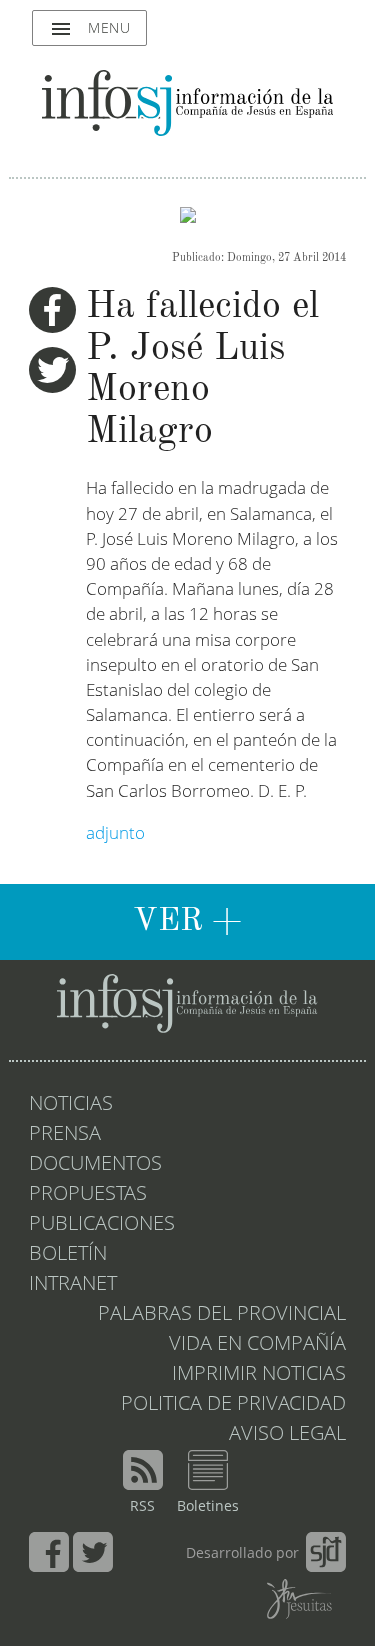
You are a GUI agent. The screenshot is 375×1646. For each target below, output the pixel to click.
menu (89, 29)
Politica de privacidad (233, 1405)
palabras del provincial (222, 1315)
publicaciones (102, 1225)
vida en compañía (257, 1345)
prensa (65, 1135)
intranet (73, 1285)
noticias (71, 1105)
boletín (68, 1255)
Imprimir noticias (259, 1375)
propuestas (88, 1195)
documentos (95, 1165)
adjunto (115, 834)
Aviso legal (287, 1435)
